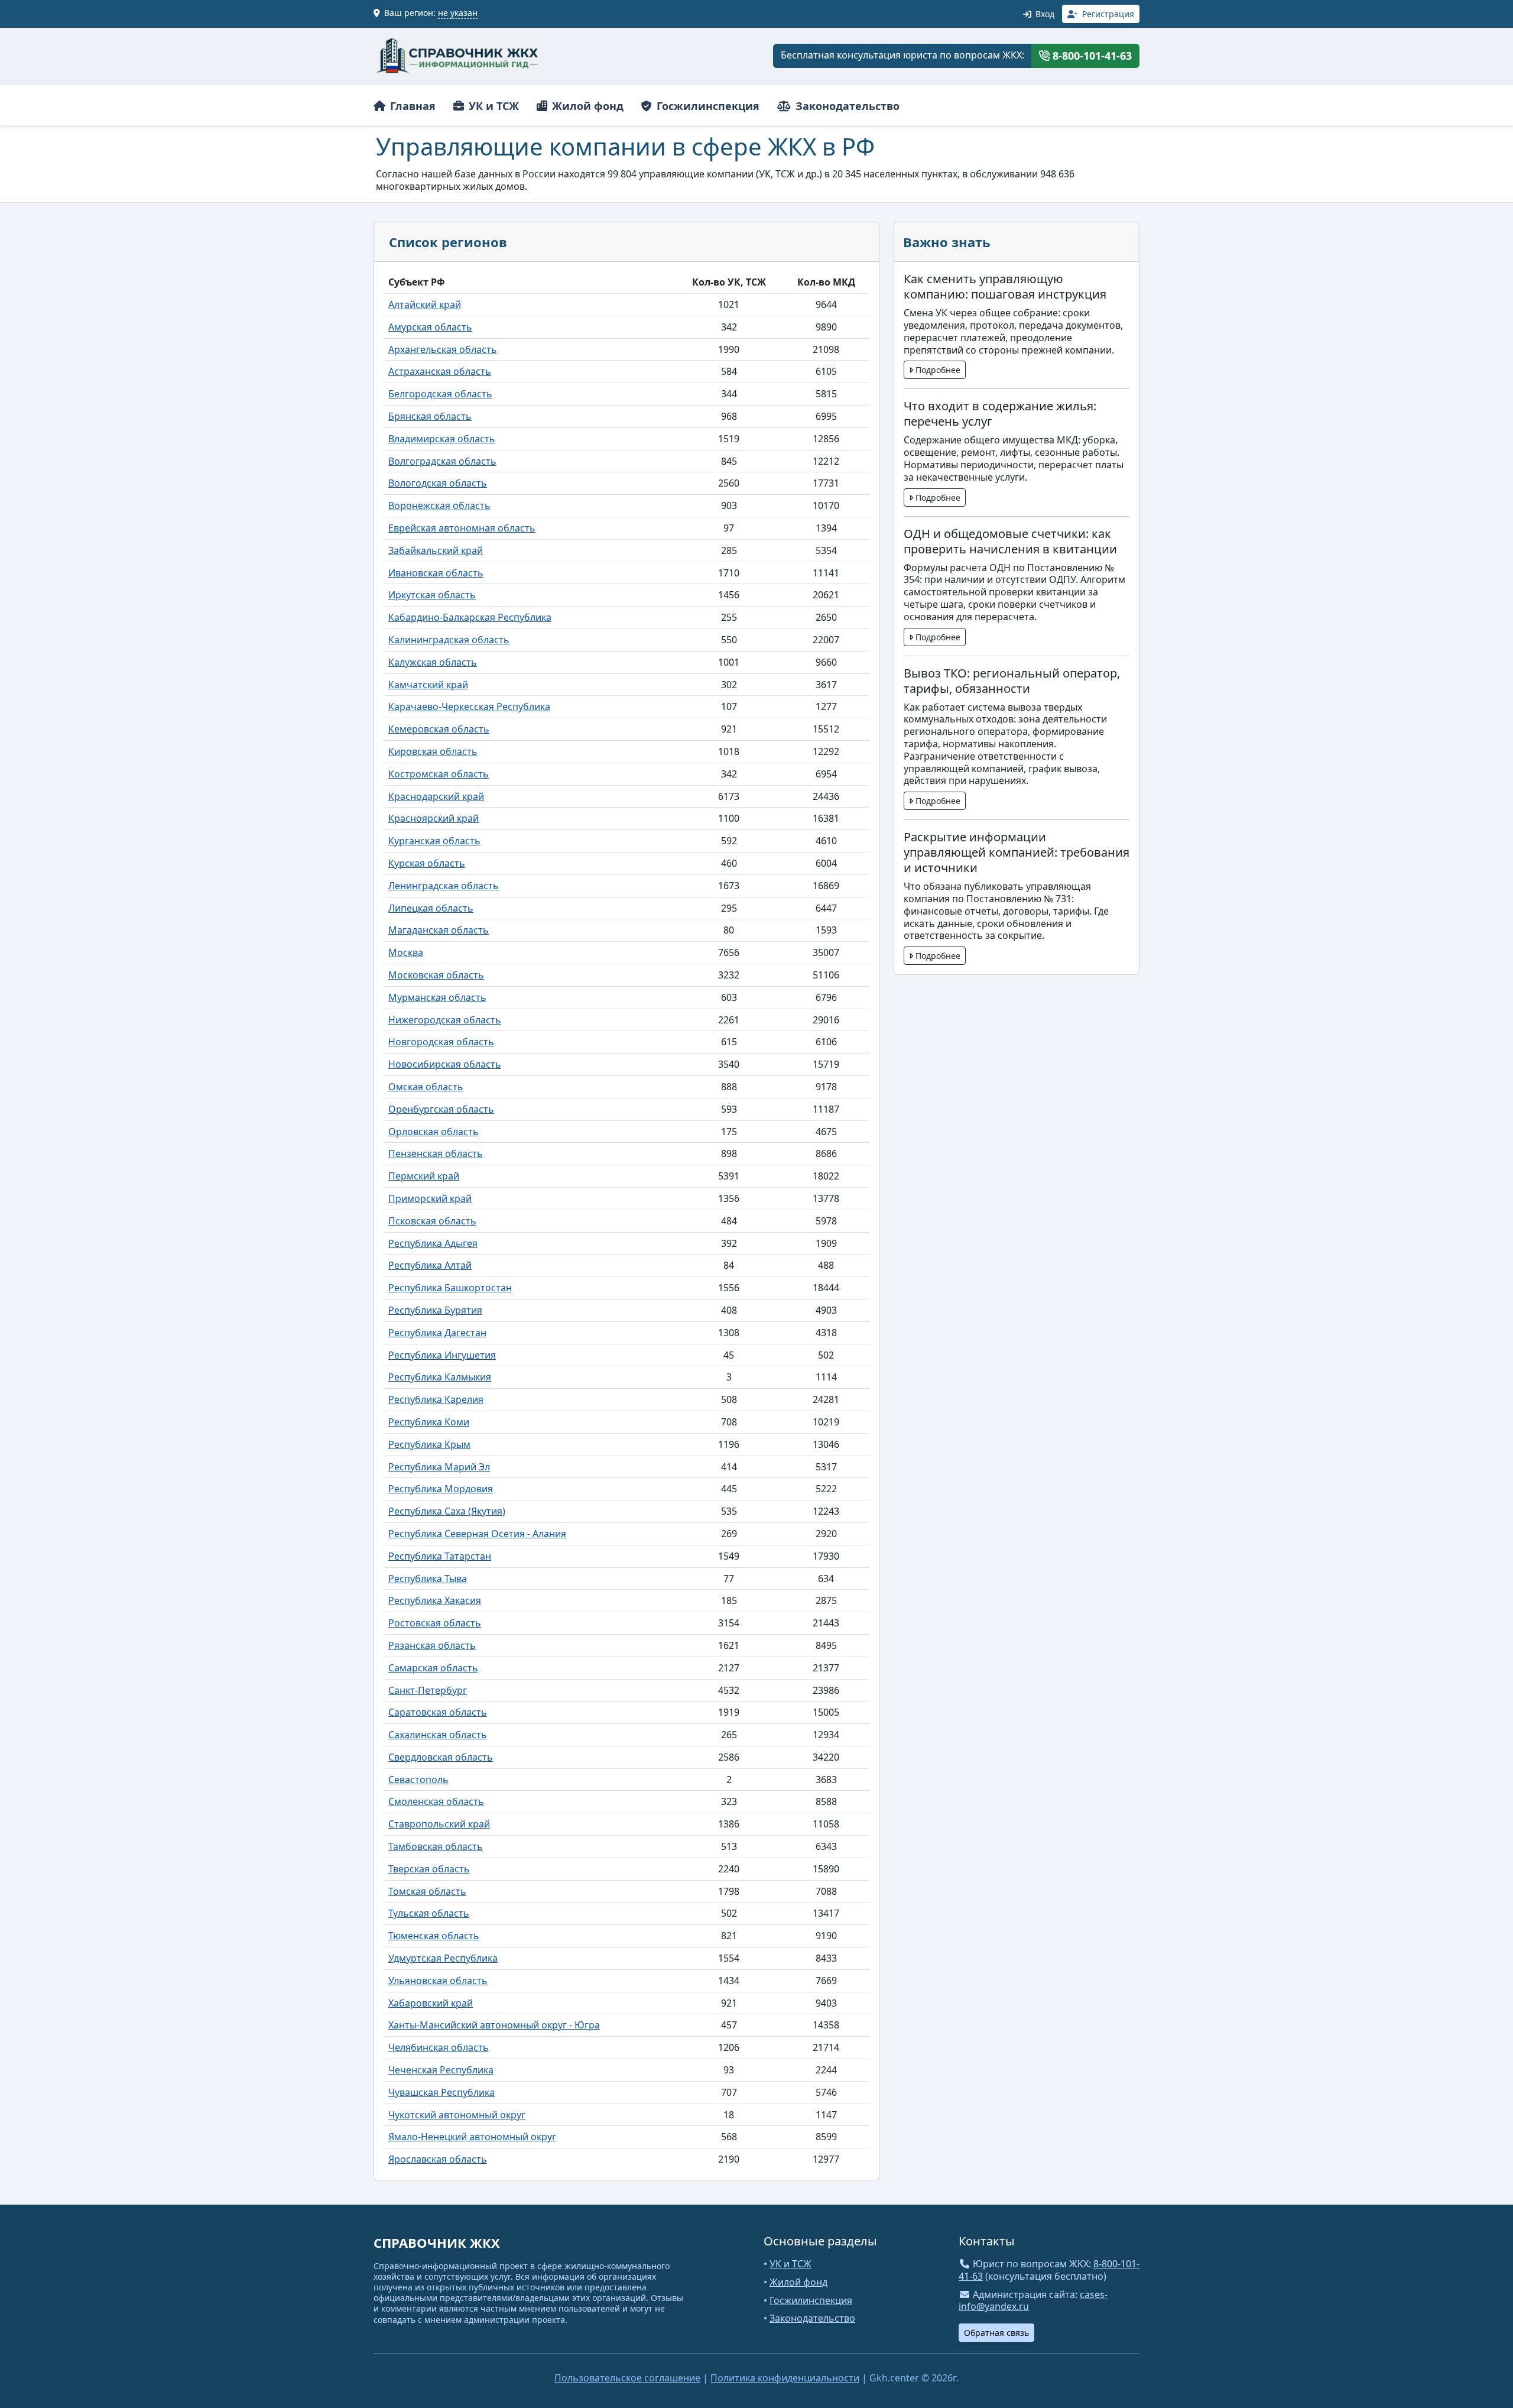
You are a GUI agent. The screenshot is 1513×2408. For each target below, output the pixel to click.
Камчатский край (428, 685)
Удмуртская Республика (443, 1958)
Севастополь (418, 1780)
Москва (406, 952)
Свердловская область (441, 1757)
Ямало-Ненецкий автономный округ (472, 2137)
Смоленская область (436, 1801)
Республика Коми (429, 1422)
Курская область (427, 863)
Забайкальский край (436, 550)
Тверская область (429, 1869)
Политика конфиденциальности (785, 2378)
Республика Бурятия (435, 1310)
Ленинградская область (444, 886)
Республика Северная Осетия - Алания (477, 1534)
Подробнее (937, 370)
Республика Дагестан (437, 1333)
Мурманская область (437, 997)
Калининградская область (449, 640)
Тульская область (429, 1913)
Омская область (426, 1087)
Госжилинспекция (707, 106)
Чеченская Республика (441, 2070)
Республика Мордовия (441, 1489)
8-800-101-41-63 (1091, 56)
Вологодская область (438, 483)
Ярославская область (438, 2159)
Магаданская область (439, 930)
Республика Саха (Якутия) (447, 1511)
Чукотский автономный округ (457, 2115)
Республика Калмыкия (440, 1377)
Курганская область (434, 841)
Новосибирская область (445, 1064)
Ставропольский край (439, 1824)
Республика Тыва (428, 1579)
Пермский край (424, 1176)
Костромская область (439, 774)
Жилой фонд (586, 106)
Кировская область (433, 751)
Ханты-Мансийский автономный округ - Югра (494, 2025)
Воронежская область (439, 505)
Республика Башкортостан (450, 1288)
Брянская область (430, 416)
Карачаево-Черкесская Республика (469, 706)
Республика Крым (429, 1444)
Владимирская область (442, 439)
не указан (458, 13)
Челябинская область (439, 2047)
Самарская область (433, 1668)
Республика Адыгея (433, 1243)
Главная (411, 106)
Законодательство (846, 106)
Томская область (427, 1891)
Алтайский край (425, 304)
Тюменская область (434, 1936)
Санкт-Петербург (428, 1690)
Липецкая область (431, 908)
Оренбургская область (441, 1109)
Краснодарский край (436, 796)
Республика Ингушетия (442, 1355)
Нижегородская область (445, 1020)
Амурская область (430, 327)
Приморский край (430, 1198)
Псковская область (432, 1221)
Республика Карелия (436, 1399)
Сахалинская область (438, 1735)
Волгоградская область (442, 461)
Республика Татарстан (440, 1556)
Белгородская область (440, 394)
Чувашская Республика (441, 2092)
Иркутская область (432, 595)
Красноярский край (434, 818)
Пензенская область (436, 1153)
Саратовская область (438, 1712)
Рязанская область (432, 1645)
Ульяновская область (438, 1981)
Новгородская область (441, 1042)
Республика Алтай (430, 1265)
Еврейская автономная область (462, 528)
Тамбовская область (436, 1846)
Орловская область (434, 1132)
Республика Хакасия (435, 1600)
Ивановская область (436, 573)
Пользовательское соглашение (627, 2378)
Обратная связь (996, 2333)
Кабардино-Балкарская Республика (470, 617)
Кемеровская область (439, 729)
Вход (1044, 14)
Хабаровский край (431, 2003)
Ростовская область (435, 1623)
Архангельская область (443, 349)
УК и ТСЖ (492, 106)
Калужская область (433, 662)
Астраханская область (440, 371)
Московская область (436, 975)
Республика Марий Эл (439, 1467)
